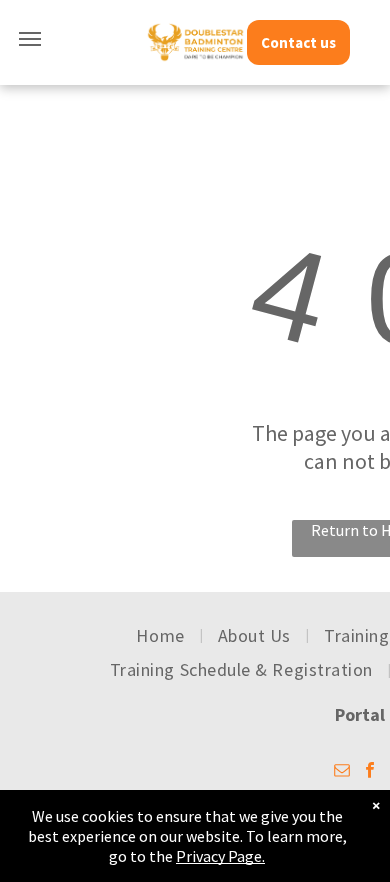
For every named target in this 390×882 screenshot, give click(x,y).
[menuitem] (161, 635)
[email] (342, 772)
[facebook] (370, 772)
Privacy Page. (220, 856)
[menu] (30, 39)
